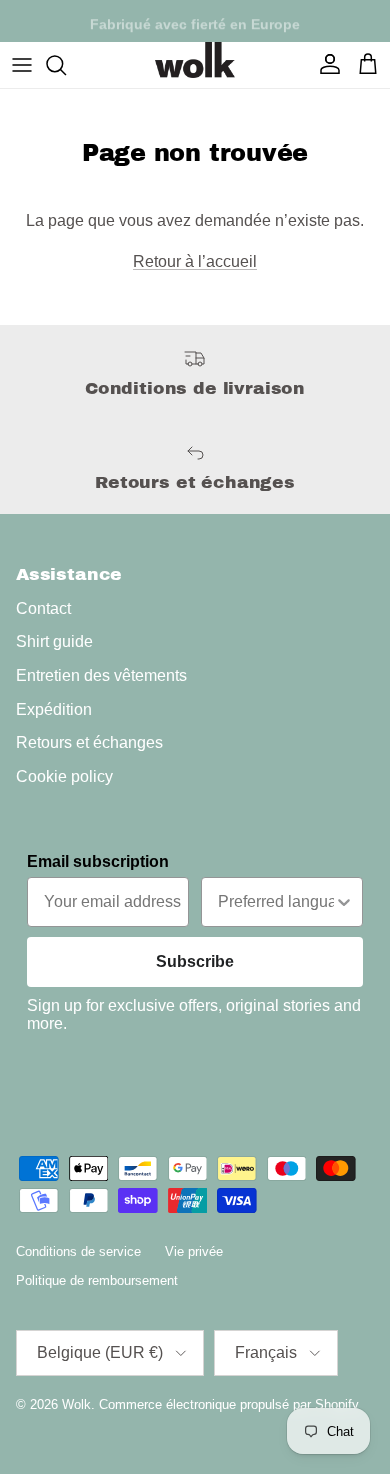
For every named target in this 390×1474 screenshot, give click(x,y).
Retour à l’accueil (195, 261)
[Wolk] (195, 60)
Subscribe (195, 961)
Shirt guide (54, 641)
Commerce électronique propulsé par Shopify (229, 1404)
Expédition (54, 709)
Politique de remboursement (97, 1280)
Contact (43, 608)
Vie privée (194, 1251)
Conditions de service (78, 1251)
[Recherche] (66, 65)
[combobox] (276, 902)
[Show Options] (344, 902)
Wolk (76, 1404)
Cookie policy (64, 776)
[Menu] (22, 65)
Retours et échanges (89, 742)
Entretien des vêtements (101, 675)
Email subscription (98, 861)
